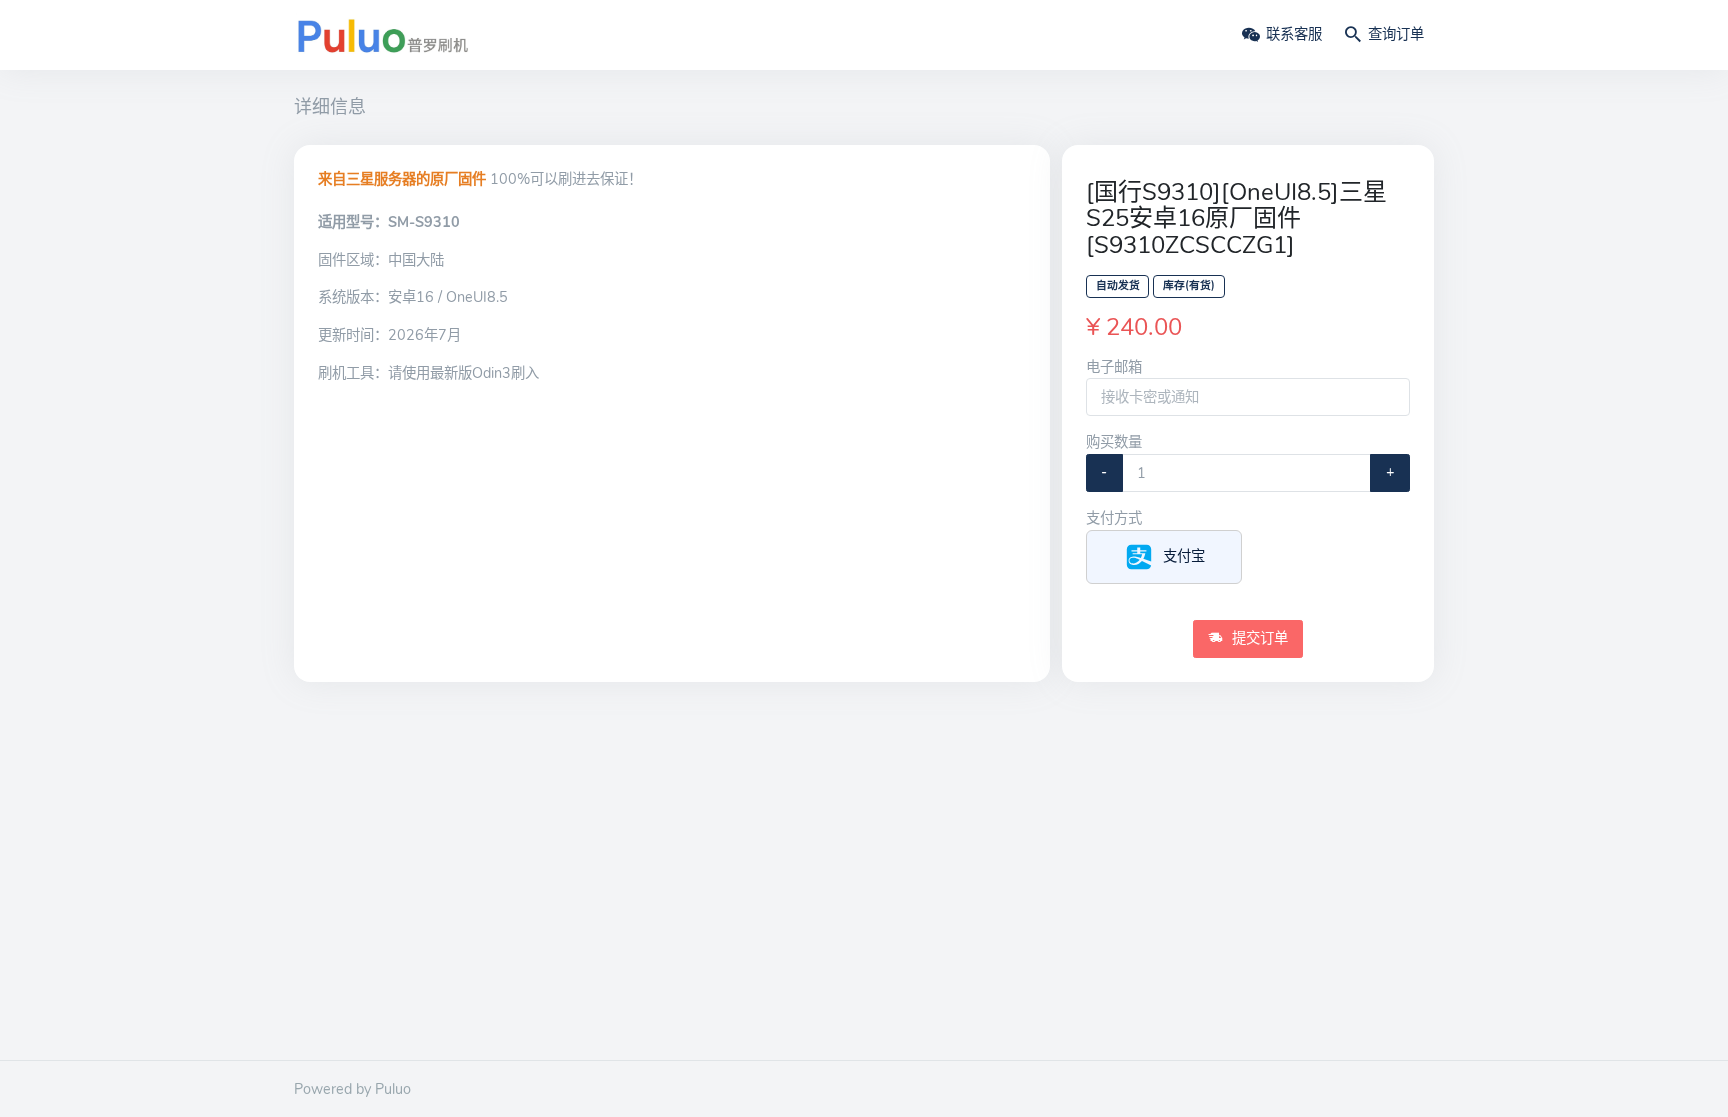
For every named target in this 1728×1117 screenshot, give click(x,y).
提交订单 (1258, 638)
